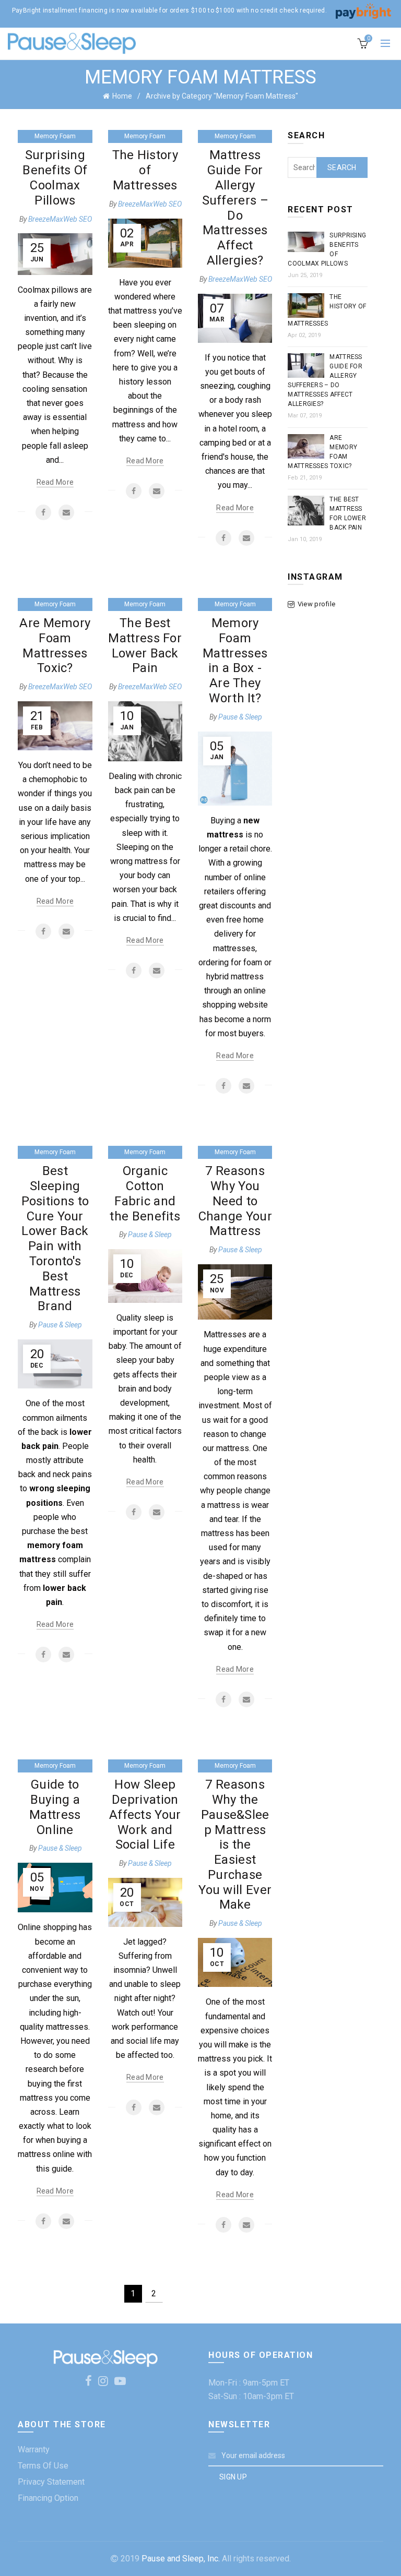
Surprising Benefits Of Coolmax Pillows (55, 177)
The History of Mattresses (145, 170)
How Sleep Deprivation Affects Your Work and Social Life (145, 1814)
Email (66, 512)
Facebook (43, 512)
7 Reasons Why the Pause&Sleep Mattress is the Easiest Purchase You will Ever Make (235, 1844)
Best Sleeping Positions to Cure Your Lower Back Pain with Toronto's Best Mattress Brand (55, 1238)
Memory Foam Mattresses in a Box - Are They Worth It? (235, 661)
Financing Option (48, 2498)
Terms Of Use (43, 2466)
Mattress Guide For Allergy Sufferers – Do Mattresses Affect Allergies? (235, 208)
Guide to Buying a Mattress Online (55, 1807)
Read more (55, 482)
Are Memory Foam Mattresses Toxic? (55, 645)
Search (342, 167)
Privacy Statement (51, 2482)
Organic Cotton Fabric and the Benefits (145, 1193)
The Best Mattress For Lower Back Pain (145, 645)
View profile (316, 604)
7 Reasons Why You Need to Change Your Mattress (235, 1201)
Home (122, 96)
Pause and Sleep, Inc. (181, 2559)
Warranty (34, 2449)
